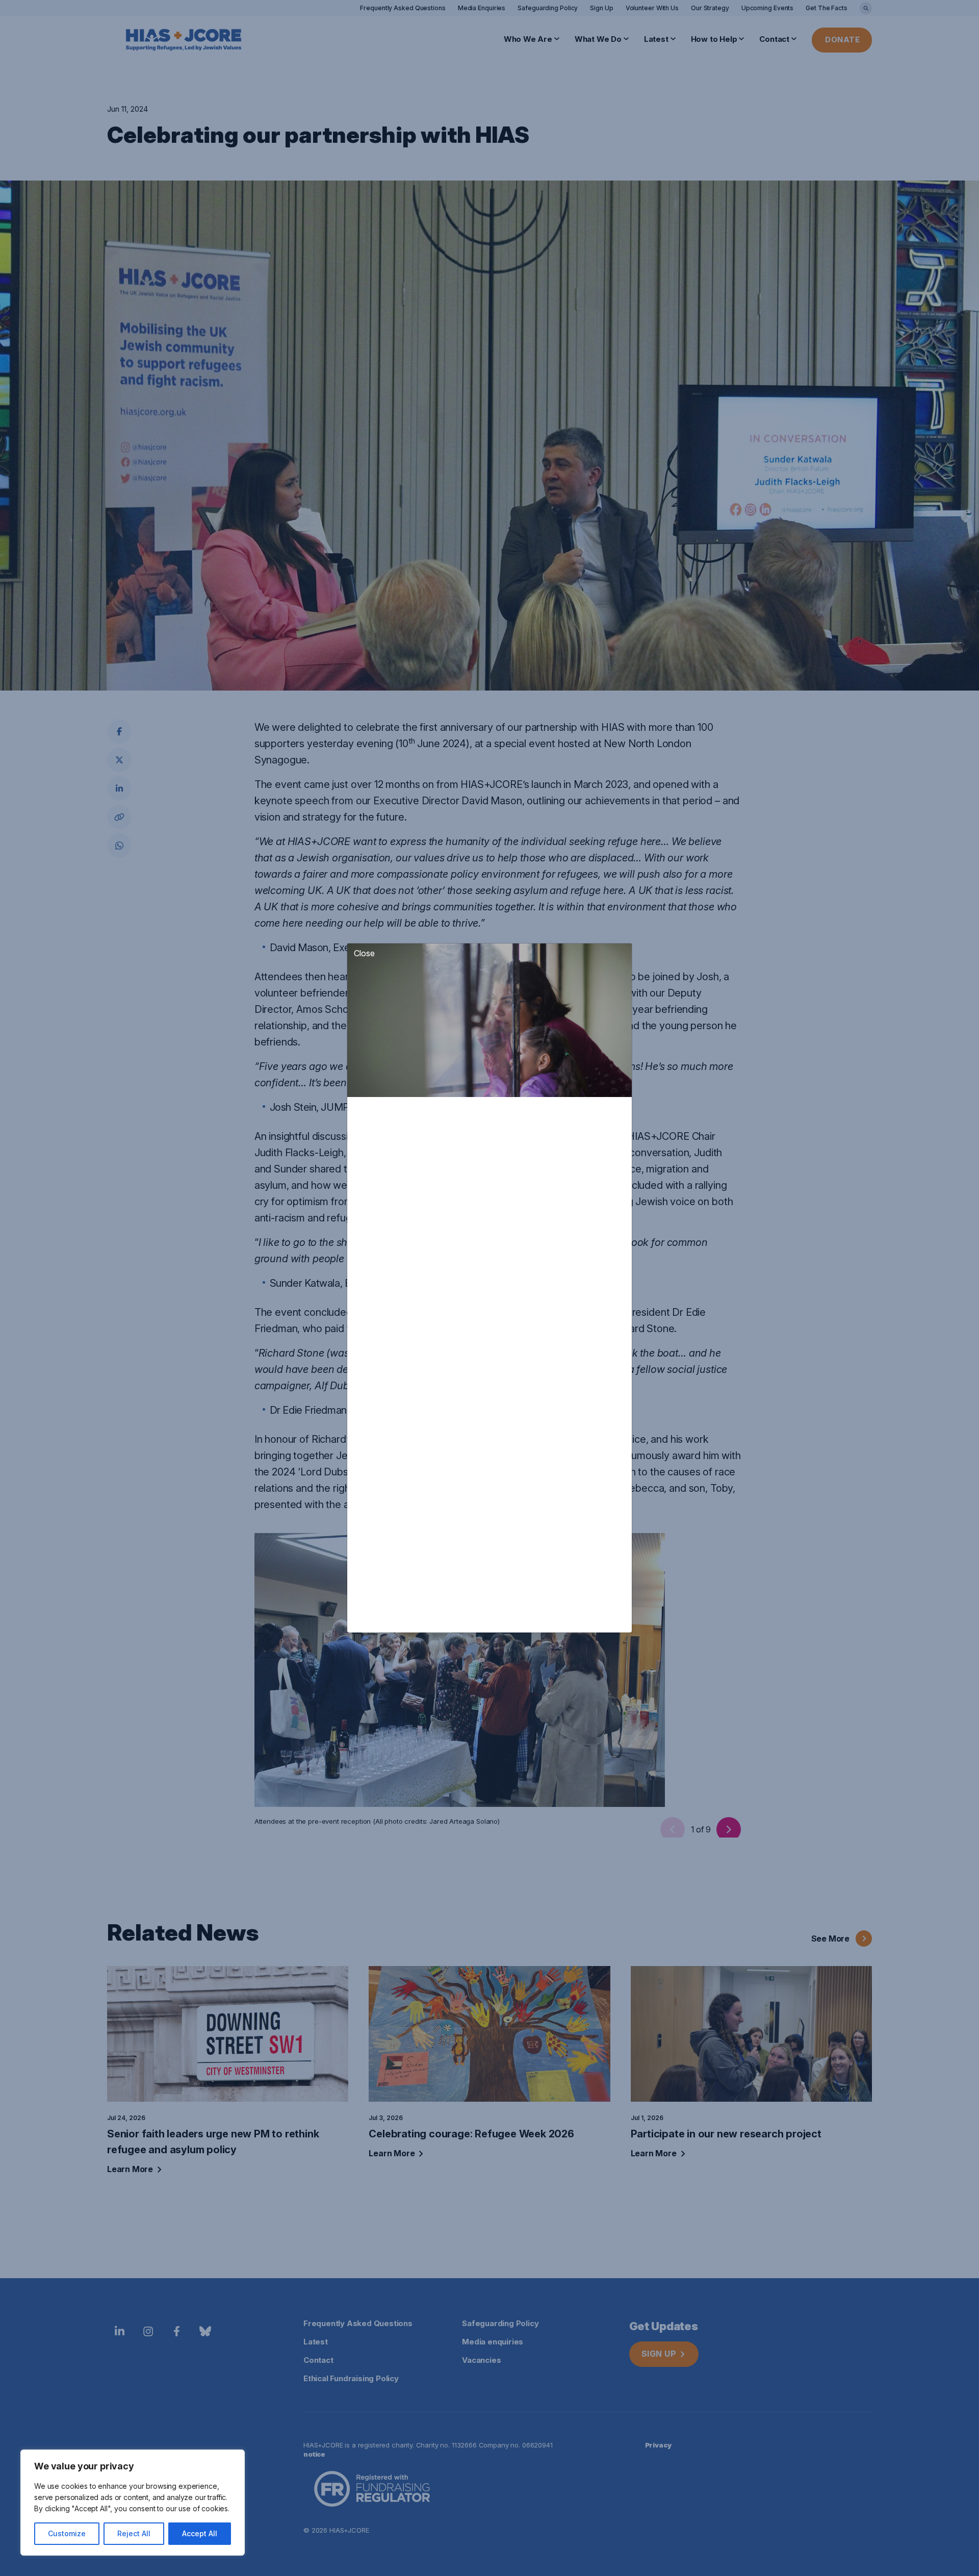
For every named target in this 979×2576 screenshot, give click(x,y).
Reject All (134, 2533)
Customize (67, 2533)
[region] (133, 2503)
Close (364, 953)
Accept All (200, 2533)
